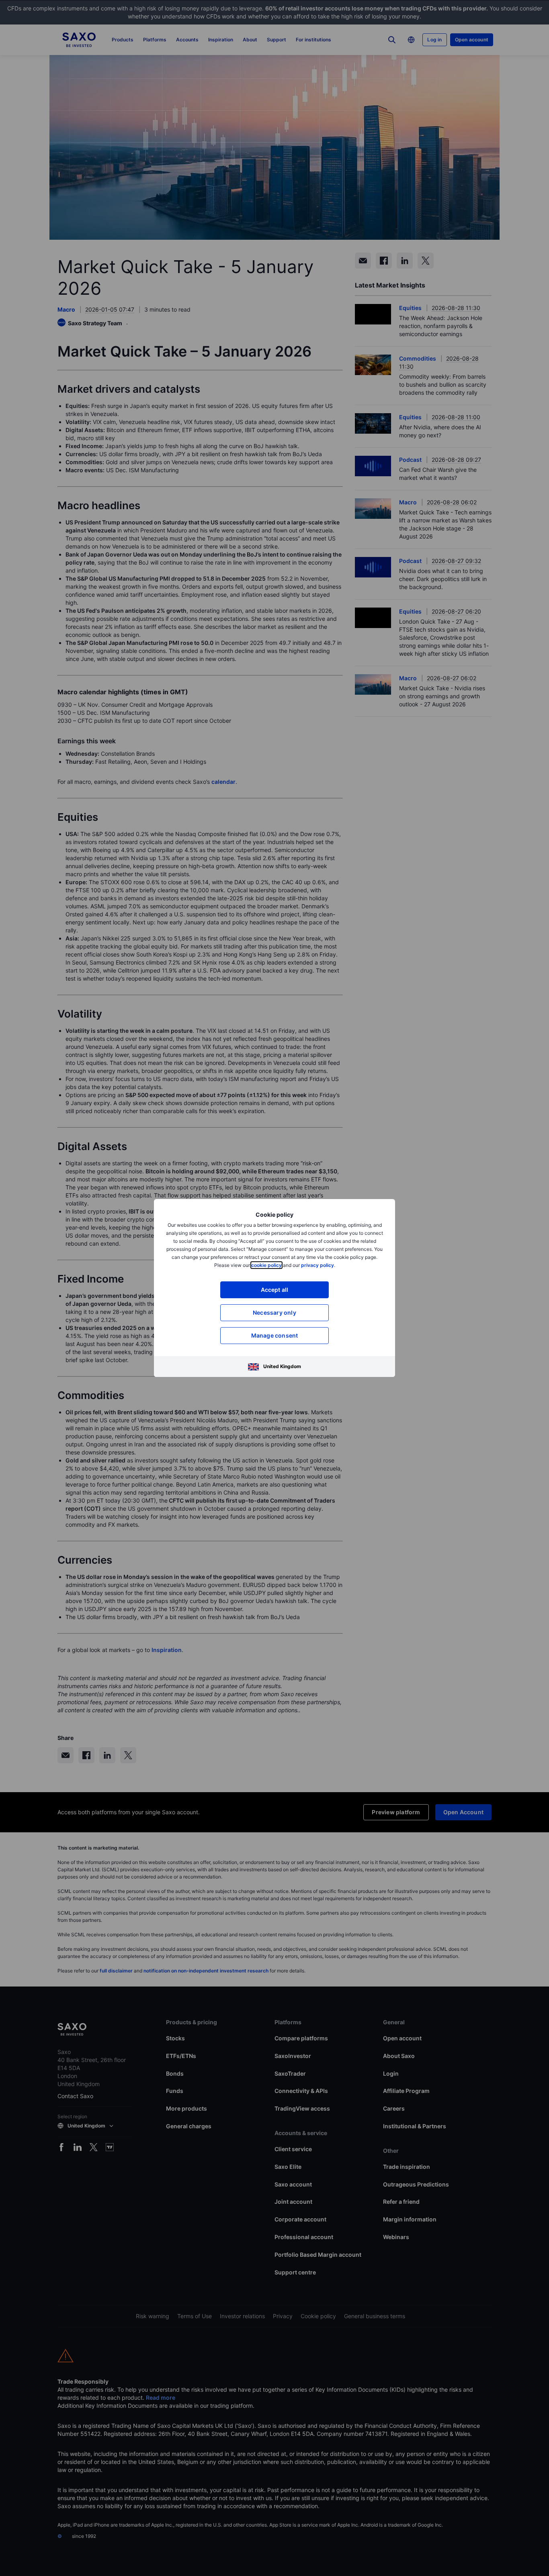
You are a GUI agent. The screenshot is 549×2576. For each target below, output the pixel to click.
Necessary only (274, 1312)
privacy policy (318, 1265)
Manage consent (275, 1335)
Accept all (275, 1290)
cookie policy (266, 1265)
